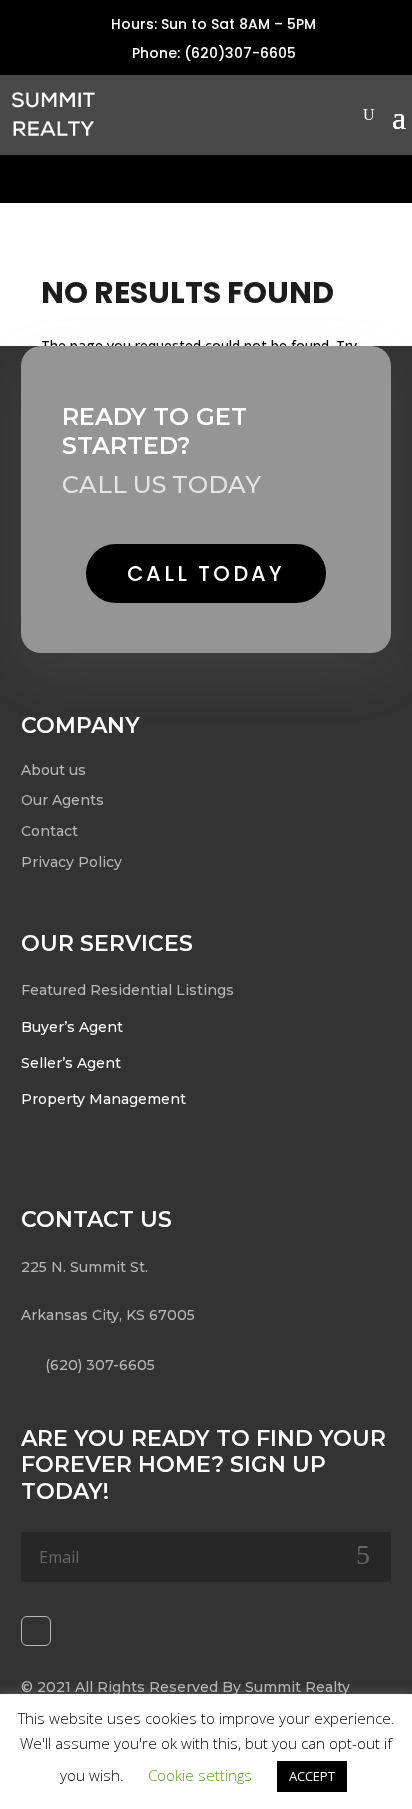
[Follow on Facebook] (36, 1631)
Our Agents (62, 800)
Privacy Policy (71, 862)
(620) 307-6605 (100, 1365)
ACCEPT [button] (312, 1776)
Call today (206, 573)
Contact (49, 831)
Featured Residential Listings (127, 990)
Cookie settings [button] (200, 1775)
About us (53, 770)
